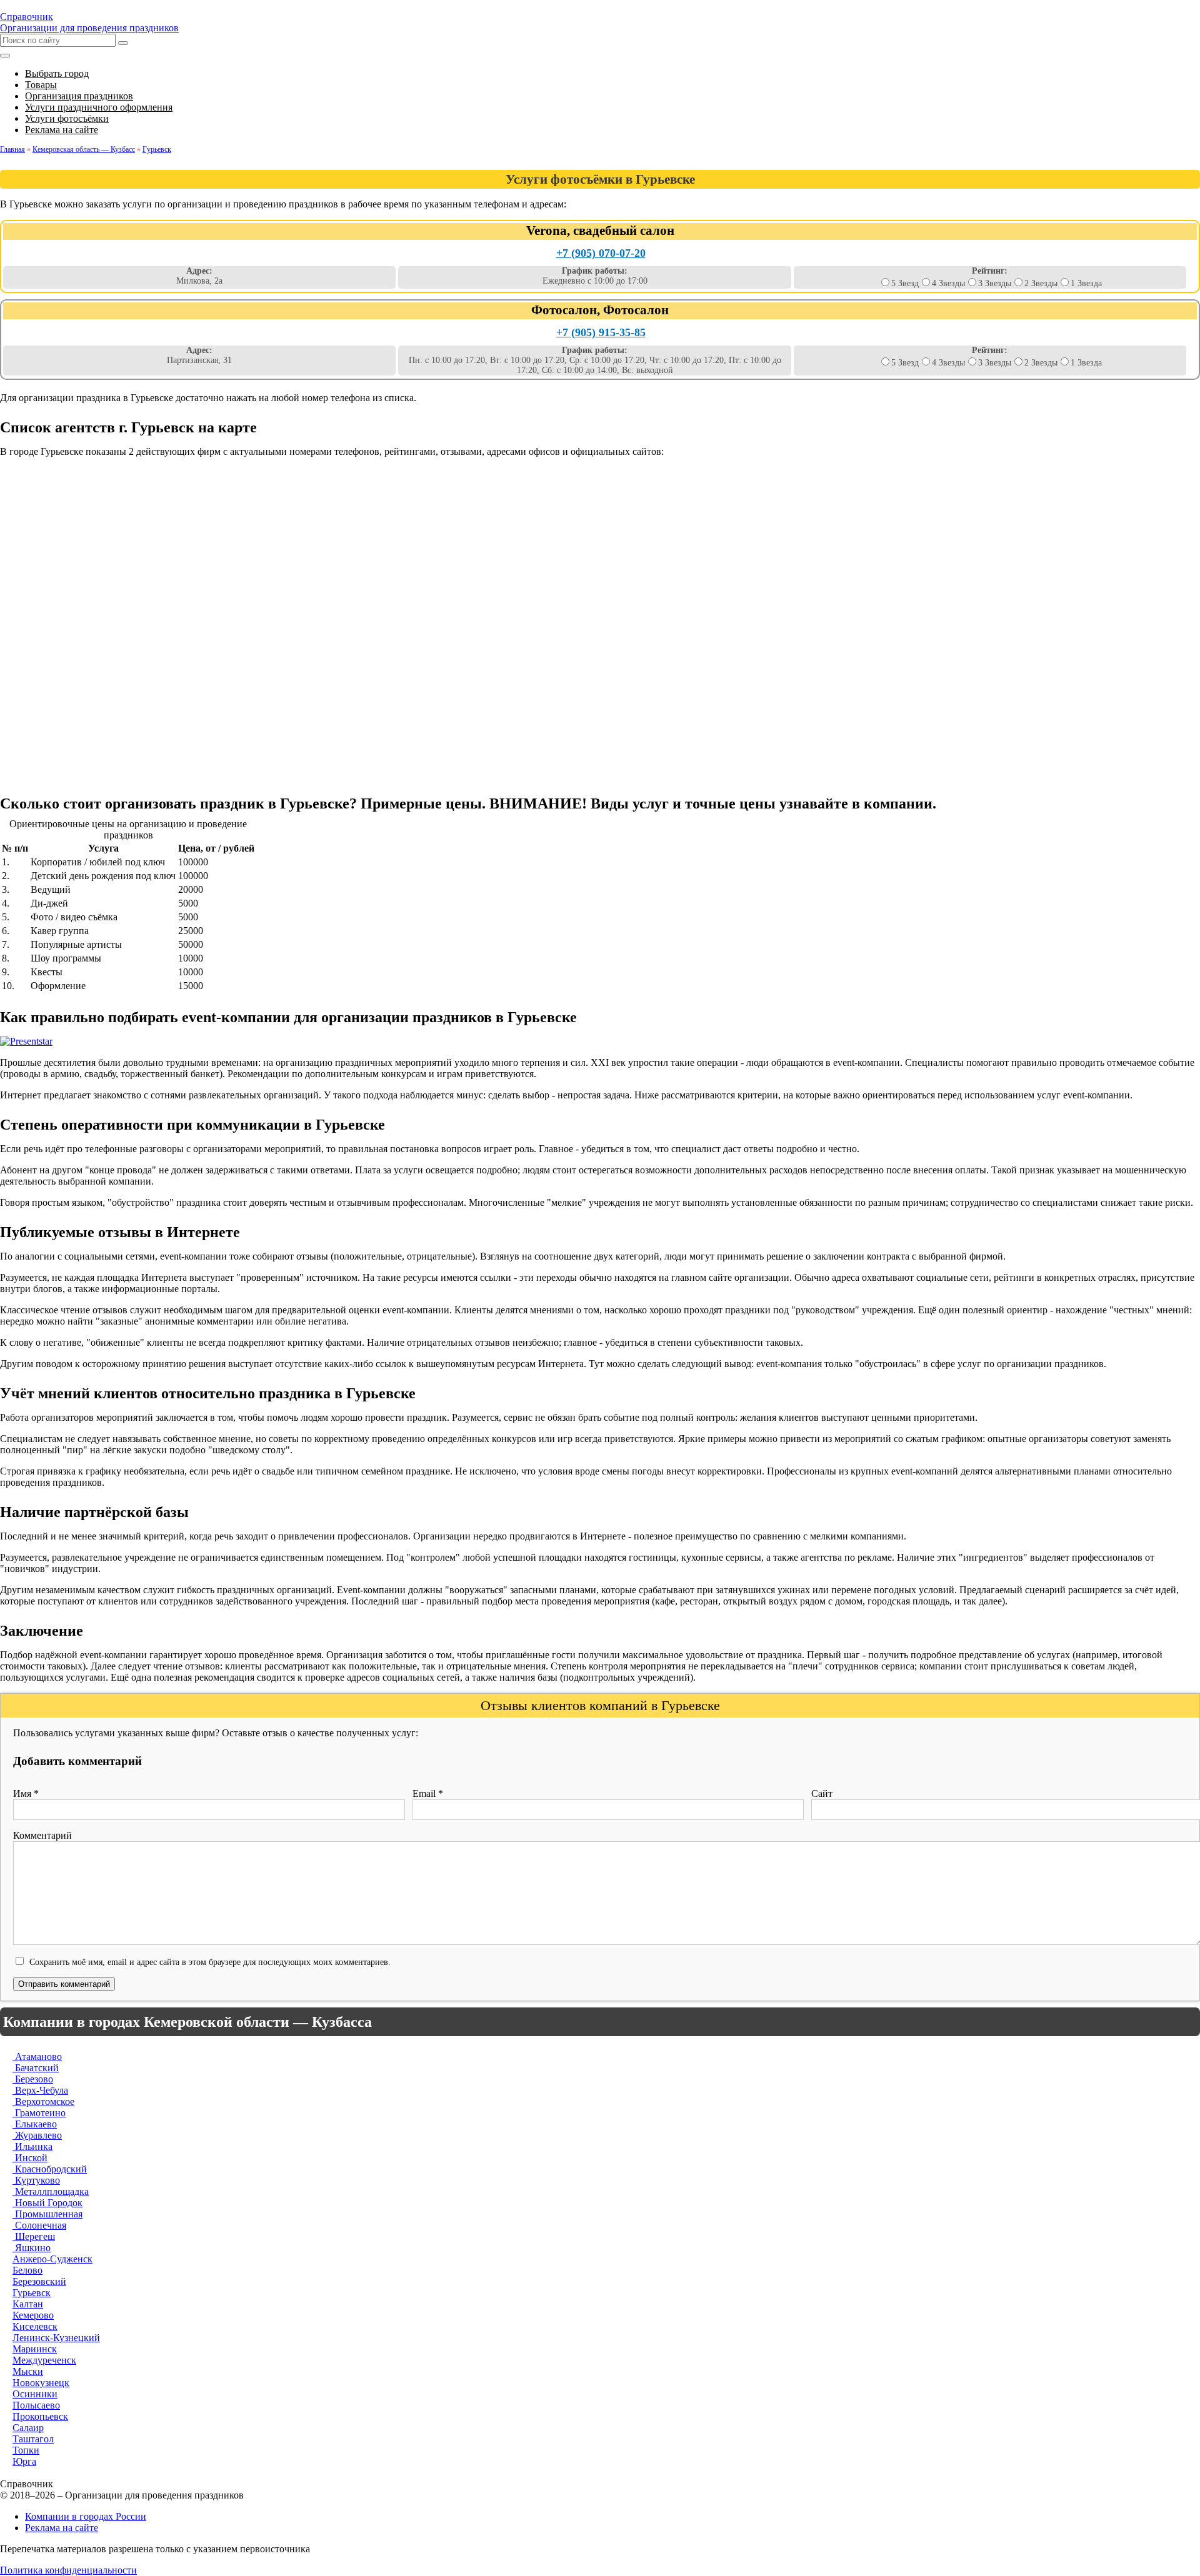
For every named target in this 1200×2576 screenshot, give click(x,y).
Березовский (39, 2281)
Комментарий (42, 1835)
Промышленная (47, 2214)
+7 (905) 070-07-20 (601, 253)
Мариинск (35, 2349)
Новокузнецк (41, 2383)
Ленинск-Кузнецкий (56, 2338)
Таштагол (33, 2439)
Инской (30, 2158)
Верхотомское (43, 2101)
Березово (33, 2079)
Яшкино (32, 2248)
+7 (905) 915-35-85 (601, 332)
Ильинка (32, 2146)
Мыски (28, 2371)
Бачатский (36, 2068)
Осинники (35, 2394)
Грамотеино (39, 2113)
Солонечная (39, 2225)
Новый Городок (47, 2203)
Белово (27, 2270)
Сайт (822, 1793)
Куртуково (36, 2180)
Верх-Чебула (40, 2090)
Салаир (28, 2428)
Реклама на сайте (62, 2528)
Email (428, 1793)
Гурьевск (32, 2293)
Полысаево (36, 2405)
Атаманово (37, 2056)
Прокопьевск (40, 2416)
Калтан (28, 2304)
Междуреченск (44, 2360)
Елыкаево (35, 2124)
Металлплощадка (51, 2191)
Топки (26, 2450)
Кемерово (33, 2315)
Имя (26, 1793)
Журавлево (37, 2135)
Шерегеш (34, 2236)
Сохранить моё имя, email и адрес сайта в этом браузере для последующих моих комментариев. (210, 1962)
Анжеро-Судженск (52, 2259)
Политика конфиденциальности (68, 2570)
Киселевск (35, 2326)
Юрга (24, 2461)
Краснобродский (50, 2169)
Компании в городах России (86, 2516)
